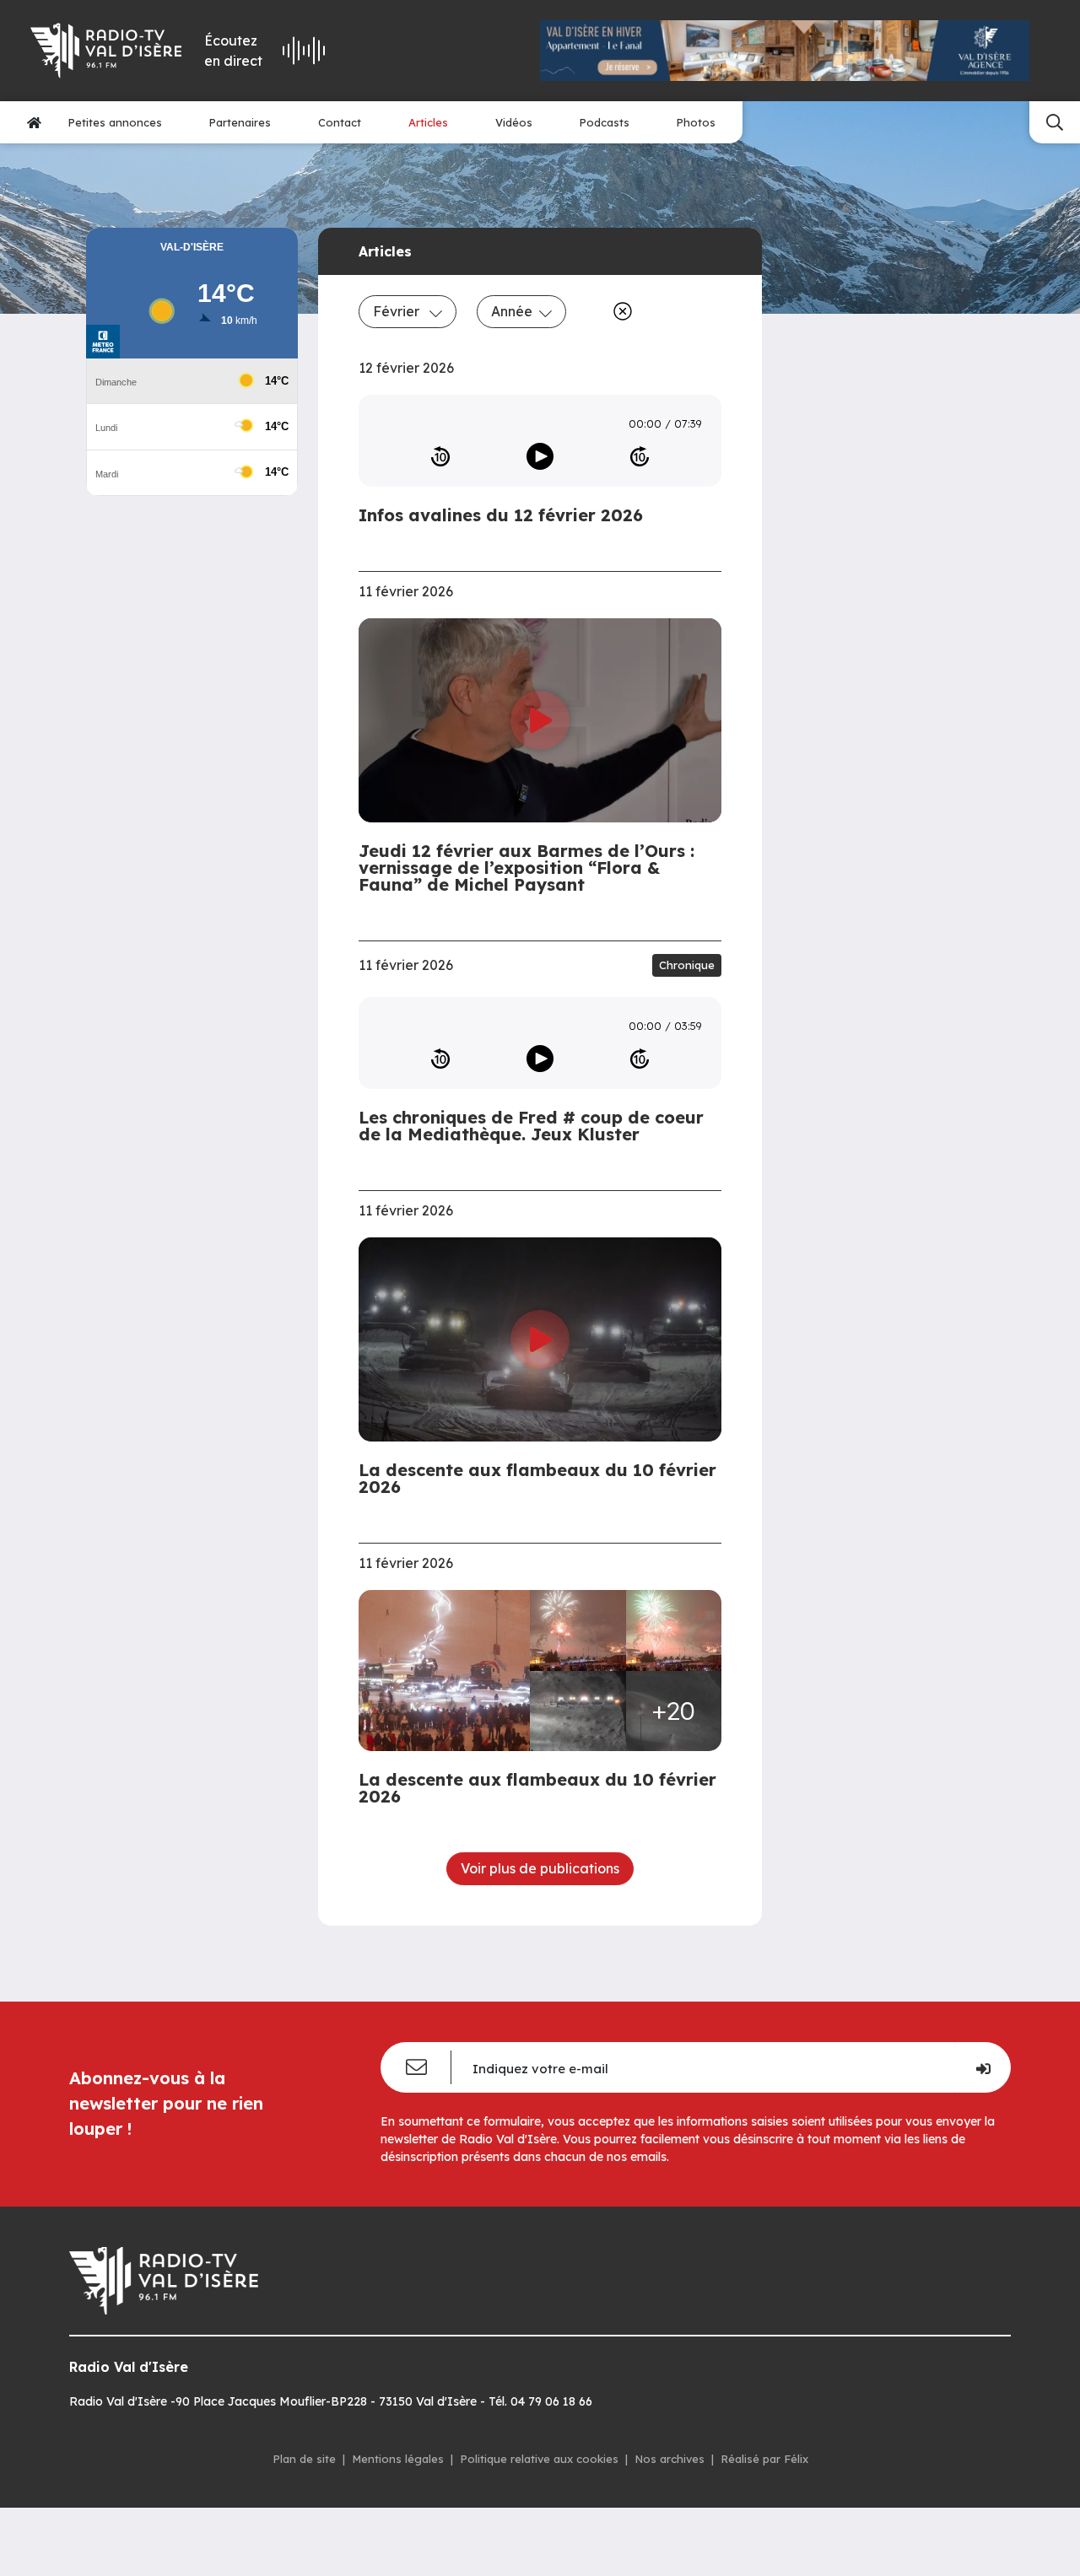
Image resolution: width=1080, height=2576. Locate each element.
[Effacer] (619, 311)
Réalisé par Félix (764, 2459)
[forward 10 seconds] (640, 456)
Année (512, 311)
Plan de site (304, 2459)
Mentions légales (398, 2459)
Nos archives (670, 2459)
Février (398, 311)
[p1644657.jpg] (578, 1711)
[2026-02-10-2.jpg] (674, 1630)
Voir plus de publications (540, 1868)
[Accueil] (34, 122)
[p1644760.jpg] (449, 1671)
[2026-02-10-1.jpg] (578, 1630)
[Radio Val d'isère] (105, 51)
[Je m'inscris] (983, 2067)
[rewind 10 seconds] (440, 456)
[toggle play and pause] (540, 456)
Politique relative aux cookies (539, 2459)
